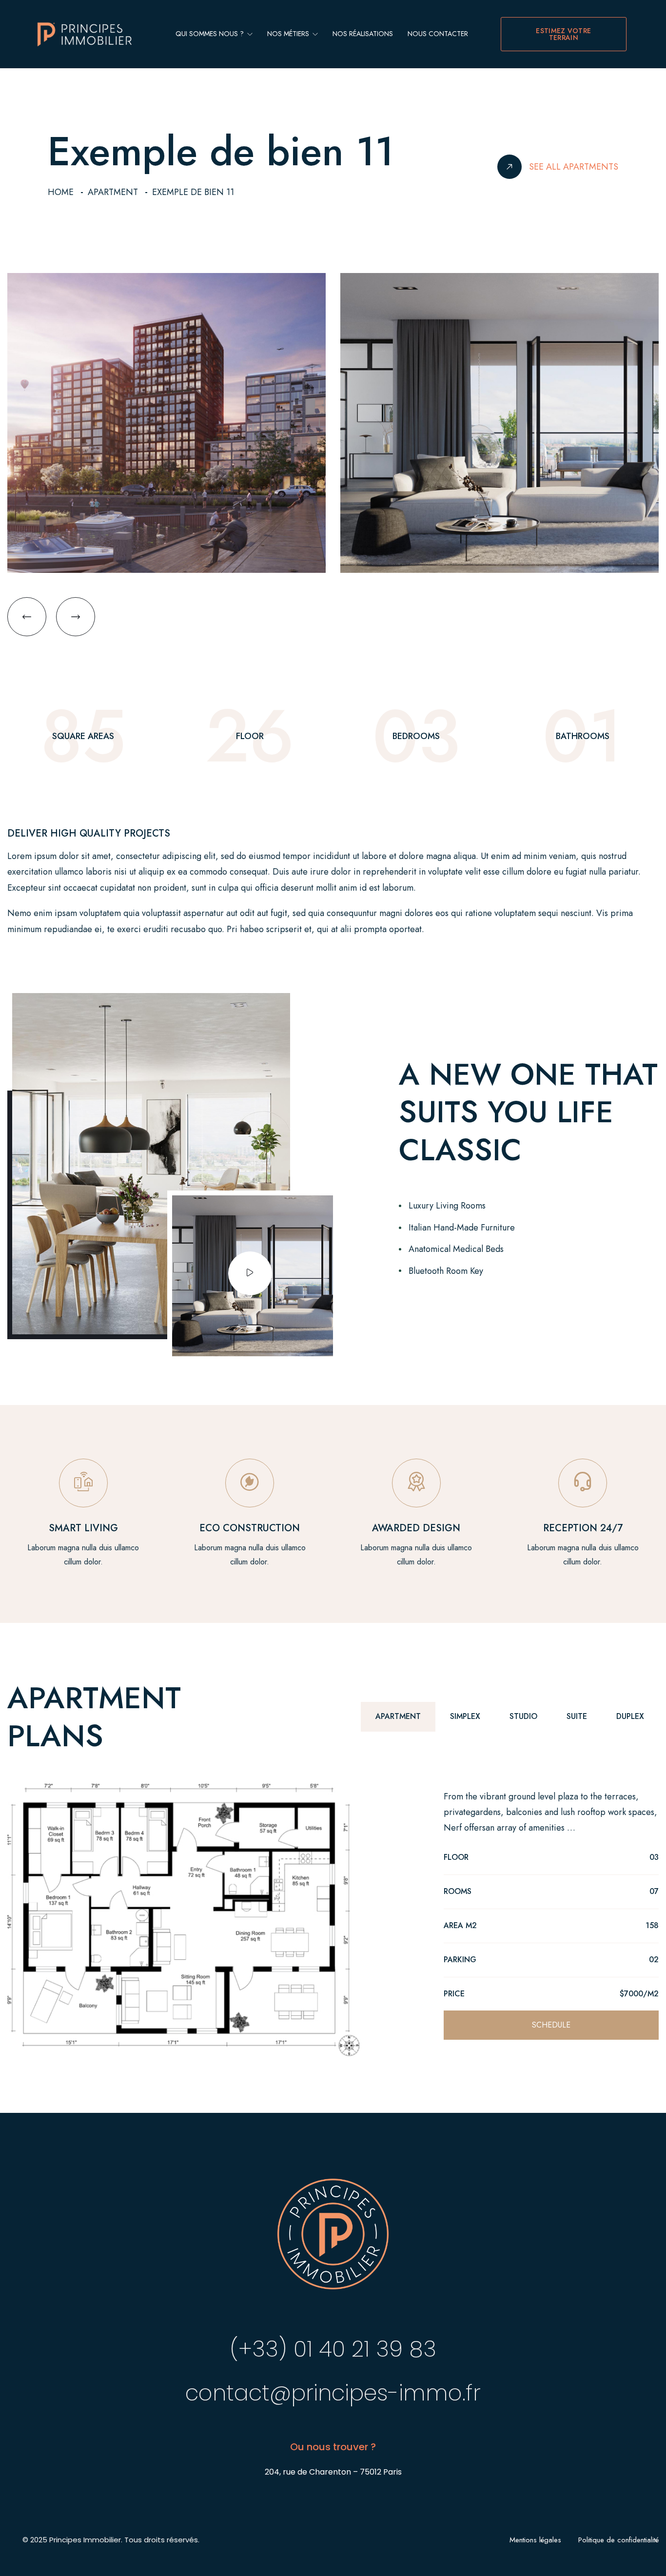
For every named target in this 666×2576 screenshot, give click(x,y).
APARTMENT (398, 1716)
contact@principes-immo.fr (333, 2393)
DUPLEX (630, 1716)
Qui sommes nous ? (211, 34)
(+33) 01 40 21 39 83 (333, 2349)
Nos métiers (289, 34)
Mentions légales (535, 2540)
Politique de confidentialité (618, 2540)
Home (61, 192)
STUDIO (523, 1716)
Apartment (113, 192)
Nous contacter (438, 34)
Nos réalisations (363, 34)
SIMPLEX (465, 1716)
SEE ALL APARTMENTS (574, 167)
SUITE (577, 1716)
